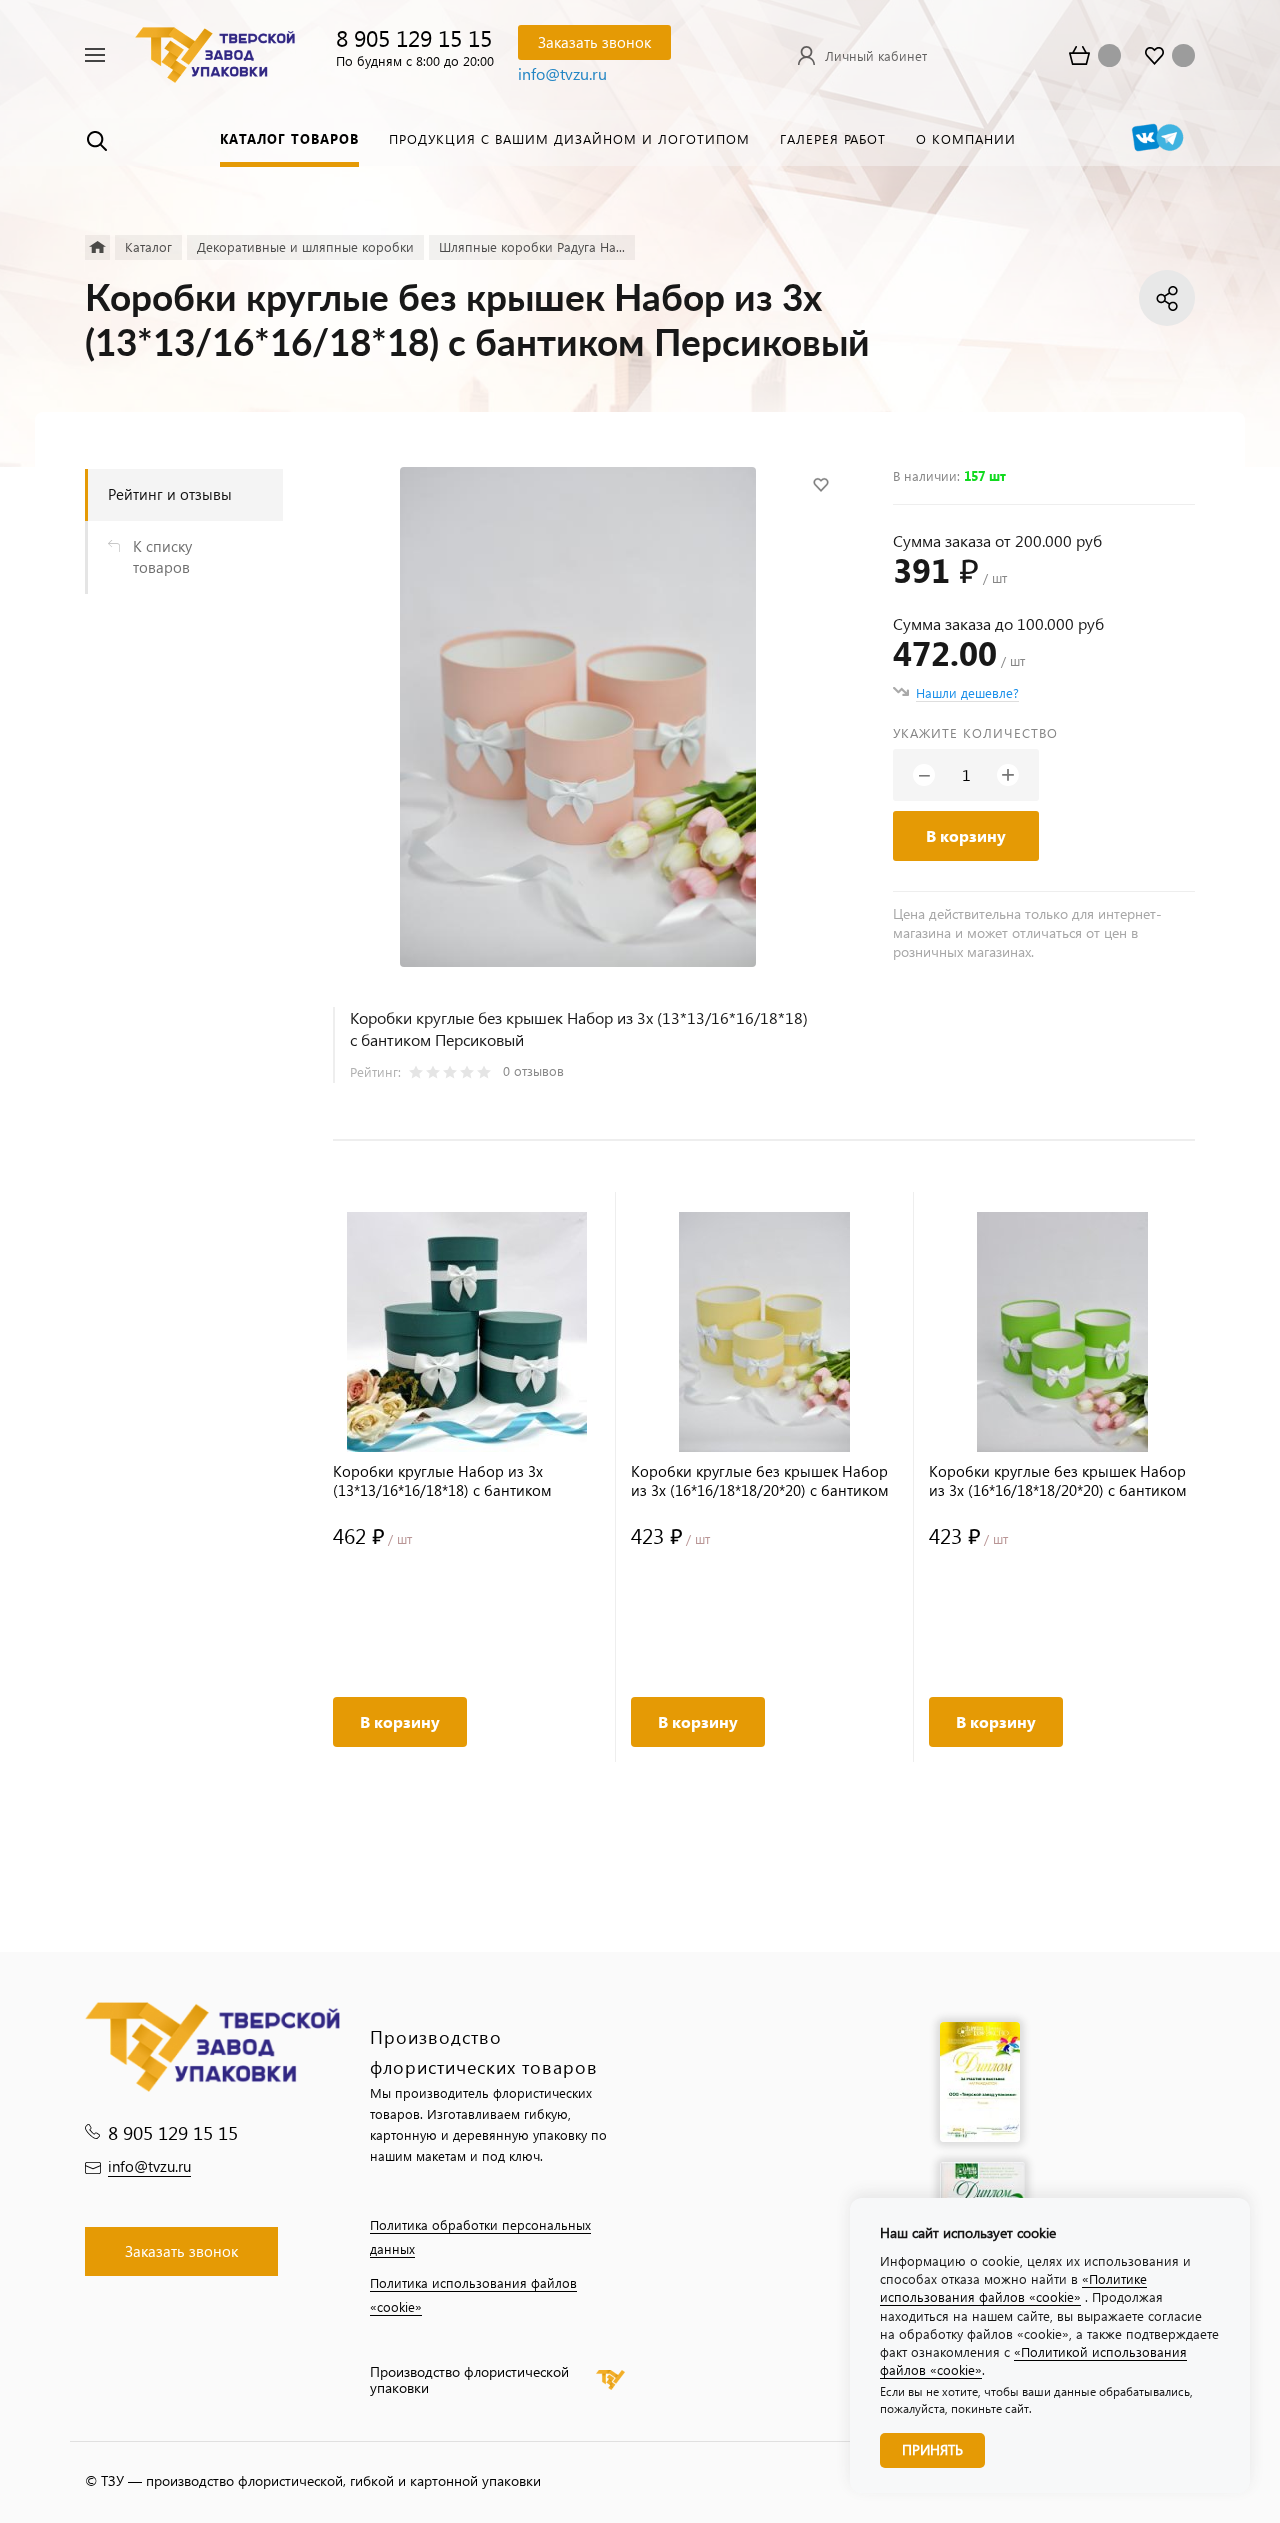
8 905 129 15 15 (414, 37)
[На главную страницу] (215, 52)
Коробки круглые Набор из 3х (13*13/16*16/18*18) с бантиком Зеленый (442, 1481)
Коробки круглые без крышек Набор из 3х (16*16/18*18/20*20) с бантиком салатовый (1058, 1481)
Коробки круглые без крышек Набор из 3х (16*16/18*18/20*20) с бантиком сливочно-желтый (760, 1481)
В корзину (966, 835)
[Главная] (97, 247)
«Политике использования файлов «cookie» (1013, 2287)
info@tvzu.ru (562, 73)
